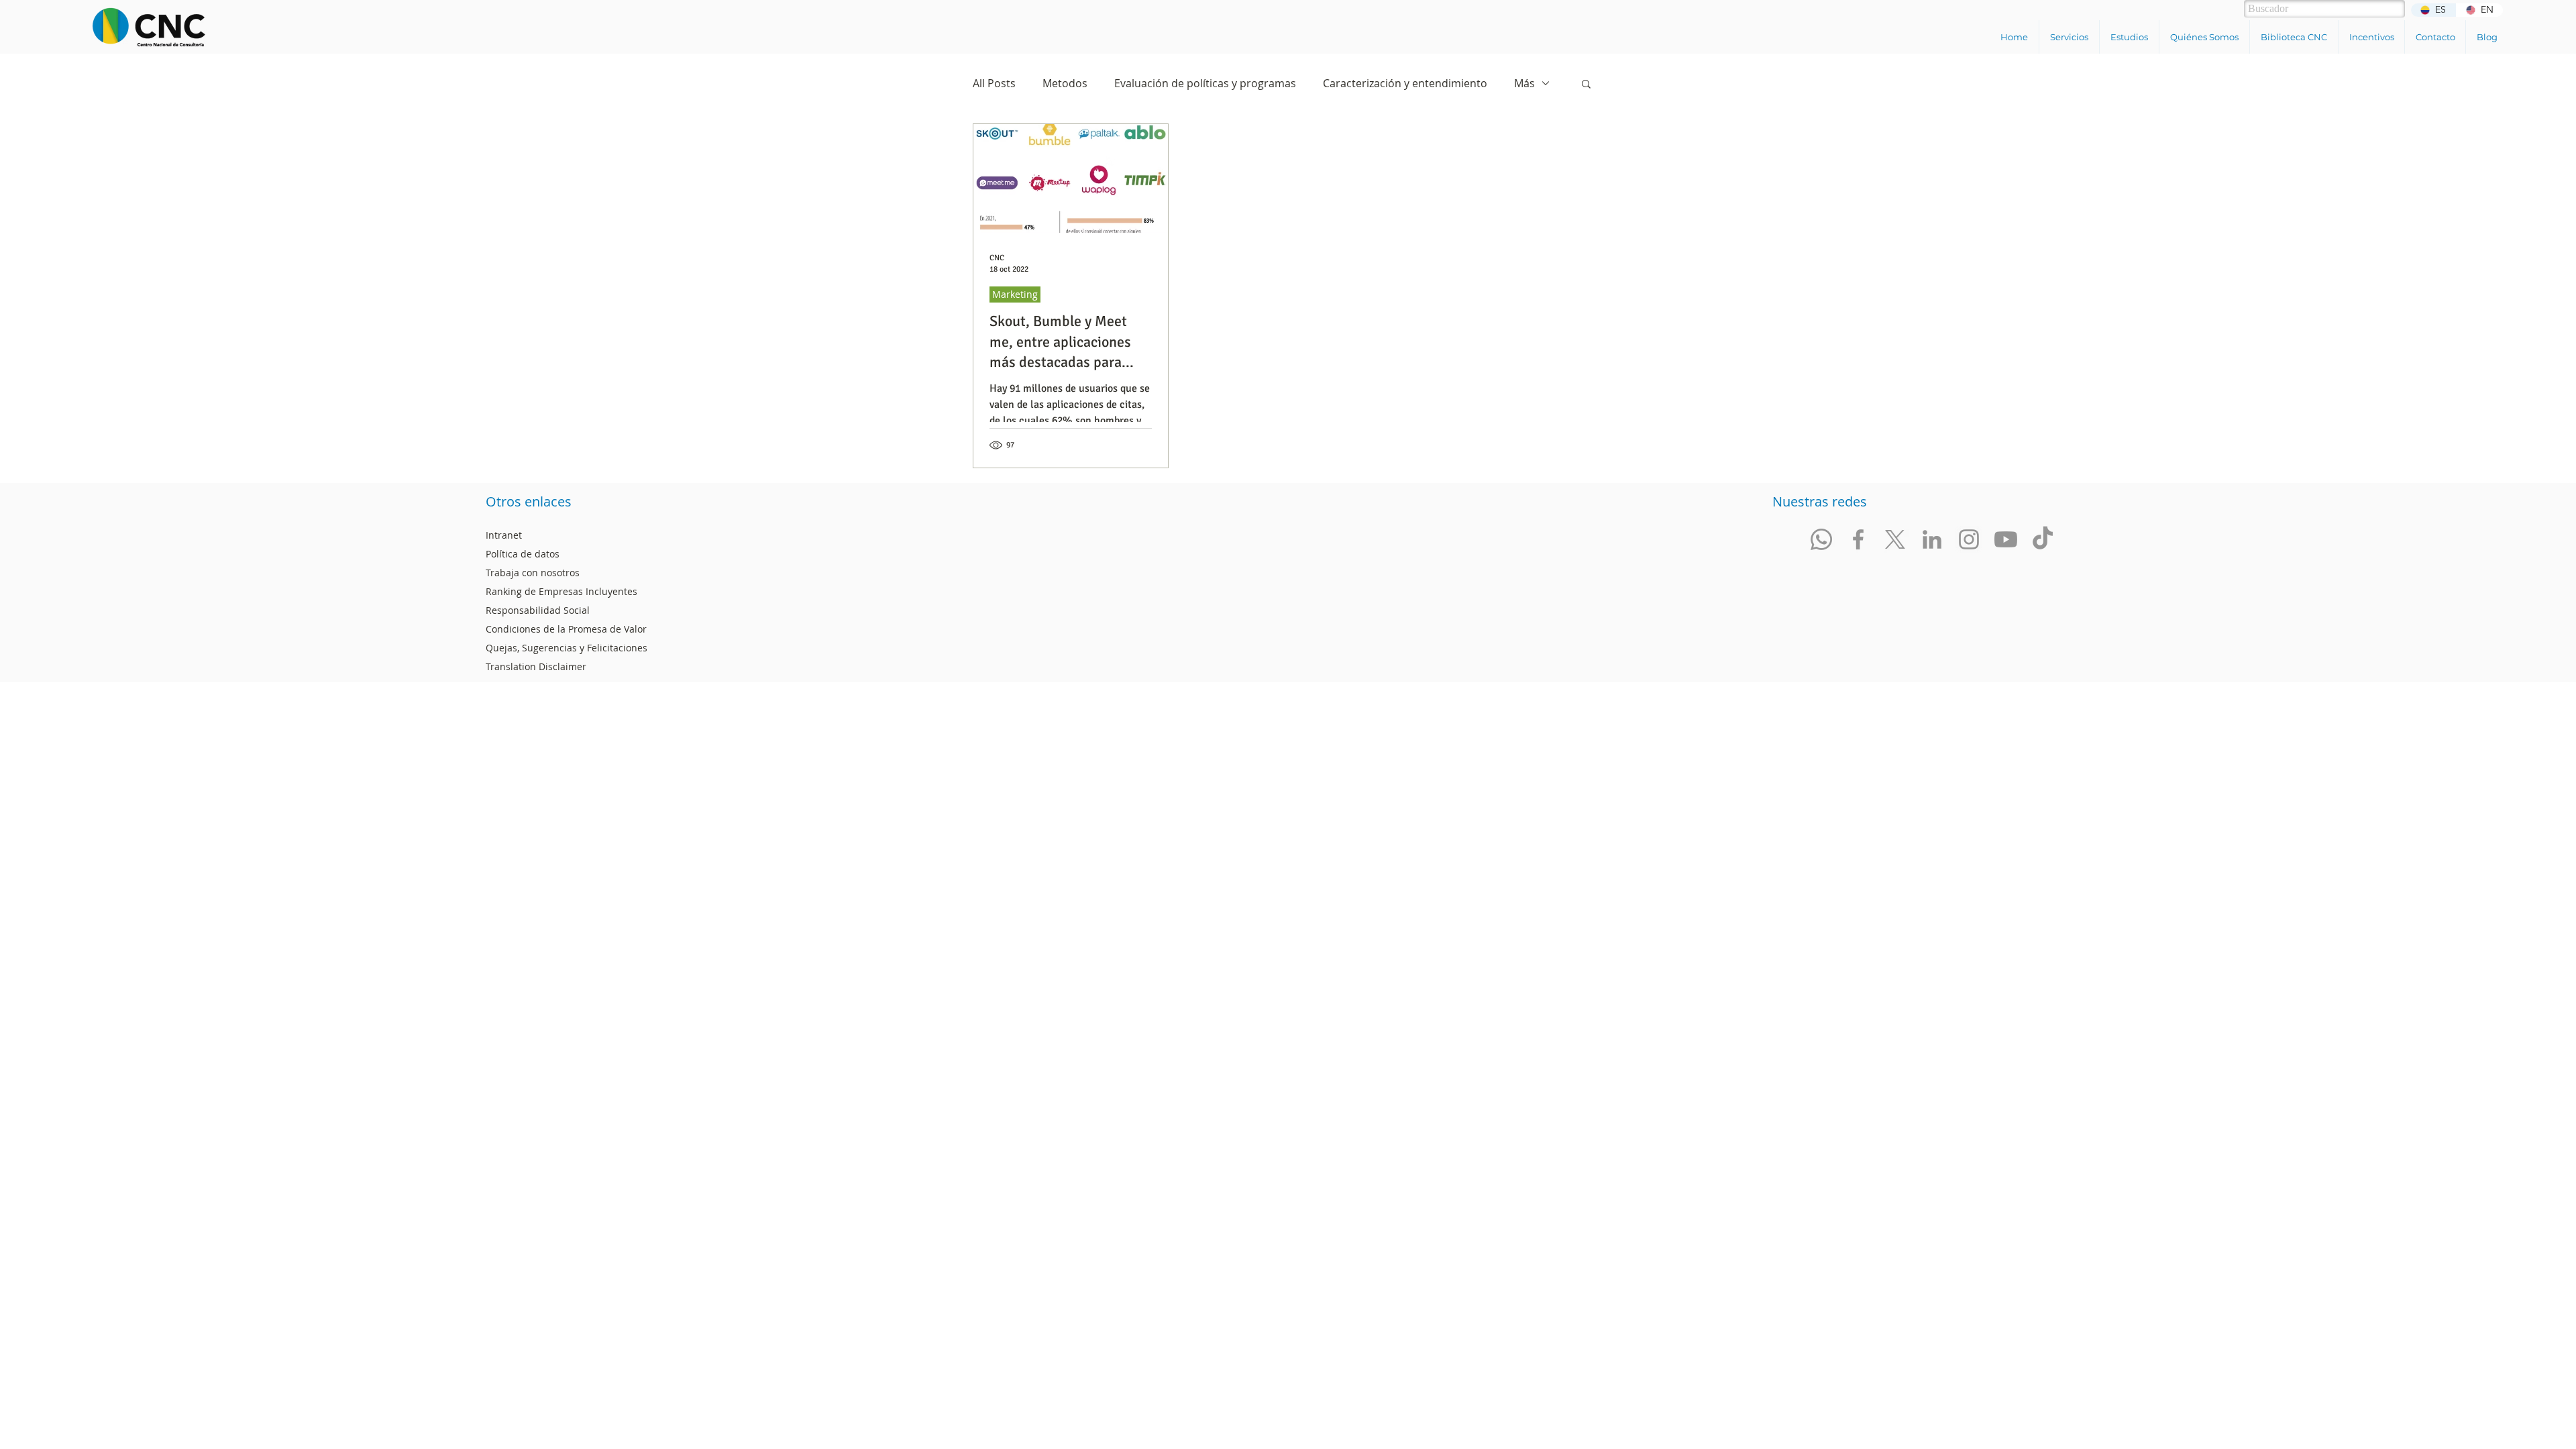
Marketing (1015, 294)
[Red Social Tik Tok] (2043, 539)
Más (1524, 83)
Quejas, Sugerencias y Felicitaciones (567, 648)
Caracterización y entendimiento (1405, 83)
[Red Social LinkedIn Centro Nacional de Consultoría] (1932, 539)
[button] (2069, 37)
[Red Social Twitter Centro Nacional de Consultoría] (1895, 539)
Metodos (1065, 83)
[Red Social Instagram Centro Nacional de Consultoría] (1969, 539)
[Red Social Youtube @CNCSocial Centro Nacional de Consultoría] (2006, 539)
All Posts (994, 83)
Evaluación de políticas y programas (1205, 83)
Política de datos (523, 554)
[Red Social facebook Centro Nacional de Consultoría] (1858, 539)
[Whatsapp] (1821, 539)
